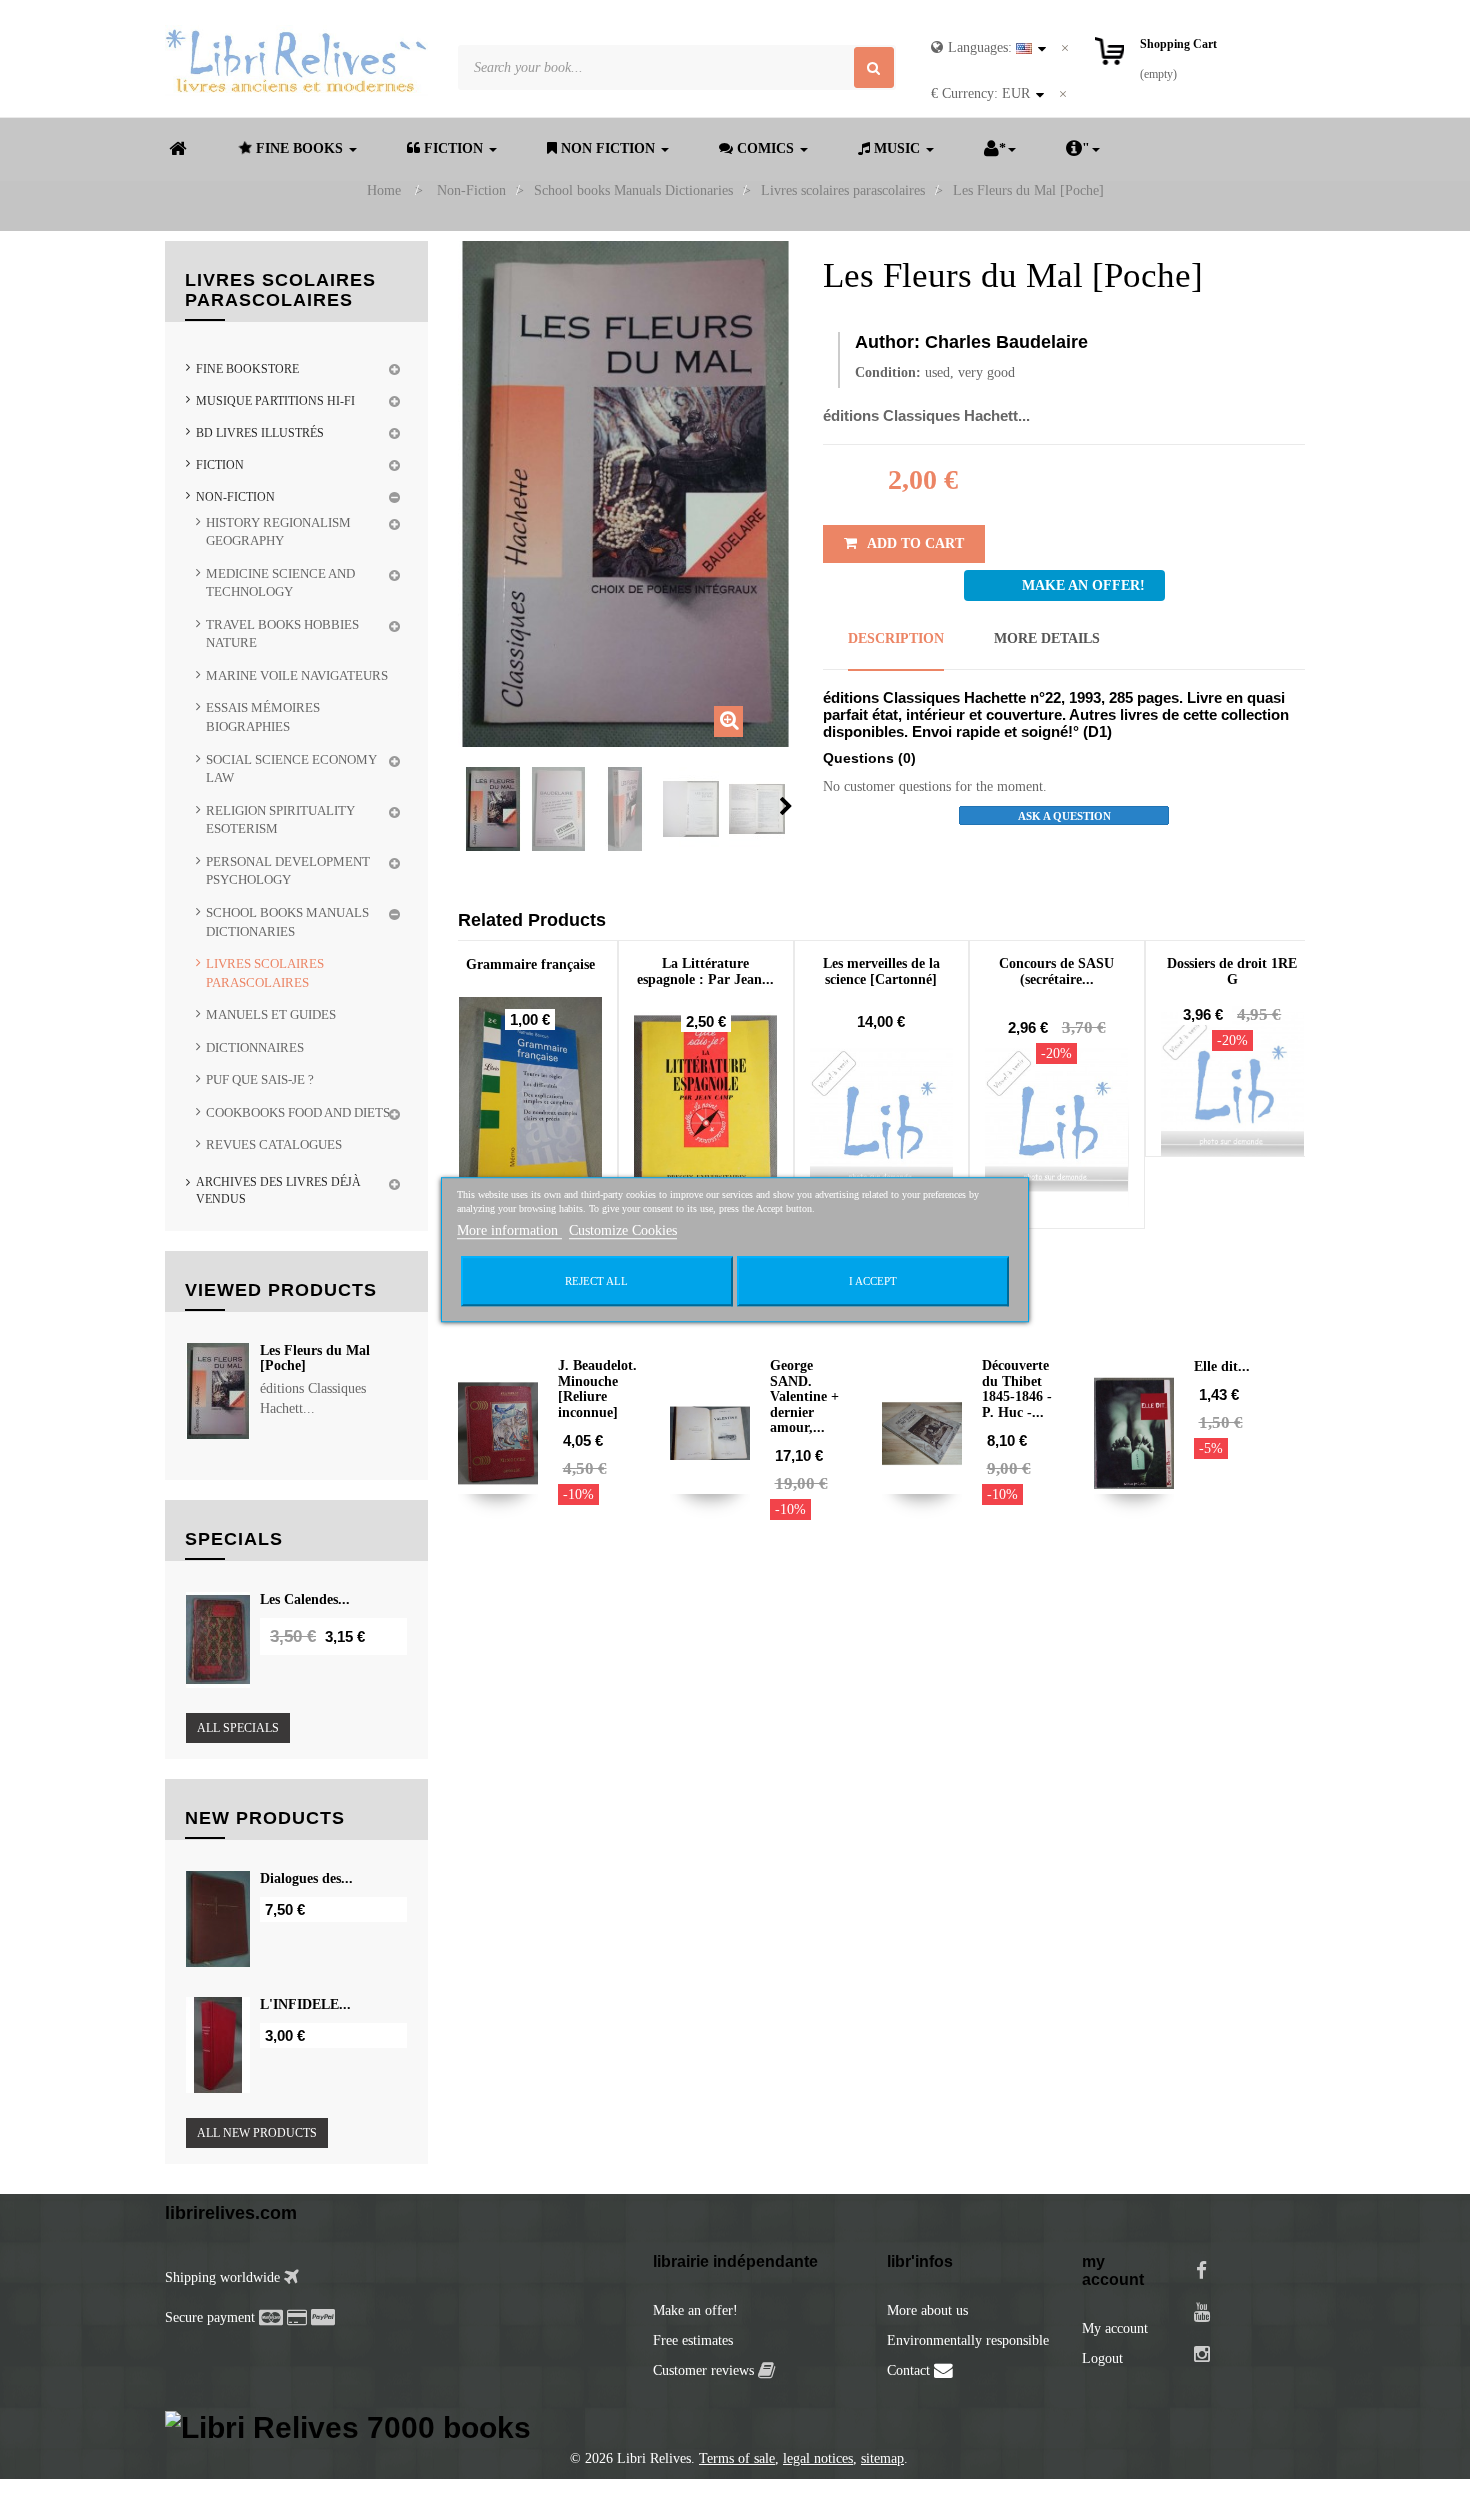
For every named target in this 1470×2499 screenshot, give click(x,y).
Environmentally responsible (968, 2340)
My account (1115, 2328)
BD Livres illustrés (260, 433)
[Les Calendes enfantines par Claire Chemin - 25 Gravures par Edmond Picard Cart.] (218, 1640)
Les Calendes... (305, 1599)
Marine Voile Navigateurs (297, 675)
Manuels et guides (271, 1014)
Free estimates (693, 2340)
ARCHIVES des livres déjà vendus (278, 1190)
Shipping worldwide (224, 2277)
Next (786, 806)
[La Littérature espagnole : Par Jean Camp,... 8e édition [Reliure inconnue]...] (706, 1120)
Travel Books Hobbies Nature (282, 634)
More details (1047, 638)
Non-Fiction (235, 497)
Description (896, 638)
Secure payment (210, 2317)
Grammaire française (530, 964)
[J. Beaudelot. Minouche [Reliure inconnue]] (498, 1433)
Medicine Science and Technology (280, 583)
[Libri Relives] (296, 60)
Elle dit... (1222, 1366)
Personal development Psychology (288, 871)
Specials (234, 1539)
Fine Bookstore (247, 369)
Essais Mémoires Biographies (263, 717)
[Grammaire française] (531, 1105)
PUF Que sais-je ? (260, 1079)
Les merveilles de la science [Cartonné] (881, 971)
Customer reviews (705, 2370)
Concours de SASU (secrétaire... (1056, 971)
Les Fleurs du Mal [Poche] (315, 1358)
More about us (927, 2310)
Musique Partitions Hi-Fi (275, 401)
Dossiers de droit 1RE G (1232, 971)
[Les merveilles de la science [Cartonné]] (882, 1120)
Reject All (596, 1281)
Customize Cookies (623, 1230)
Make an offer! (695, 2310)
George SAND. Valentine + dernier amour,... (804, 1396)
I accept (873, 1281)
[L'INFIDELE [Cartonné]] (218, 2045)
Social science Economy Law (291, 769)
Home (384, 190)
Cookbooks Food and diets (298, 1112)
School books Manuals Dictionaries (287, 922)
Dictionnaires (255, 1047)
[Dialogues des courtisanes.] (218, 1919)
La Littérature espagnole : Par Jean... (705, 971)
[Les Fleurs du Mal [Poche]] (493, 809)
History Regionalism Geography (278, 532)
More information (509, 1230)
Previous (464, 806)
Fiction (220, 465)
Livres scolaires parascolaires (265, 973)
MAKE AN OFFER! (1083, 585)
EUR (980, 93)
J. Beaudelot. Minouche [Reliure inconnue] (597, 1388)
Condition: (888, 372)
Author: (887, 342)
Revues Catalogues (274, 1144)
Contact (910, 2370)
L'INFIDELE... (305, 2004)
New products (265, 1818)
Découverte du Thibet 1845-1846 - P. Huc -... (1017, 1388)
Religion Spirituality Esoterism (280, 820)
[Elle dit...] (1134, 1433)
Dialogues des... (306, 1878)
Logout (1102, 2358)
